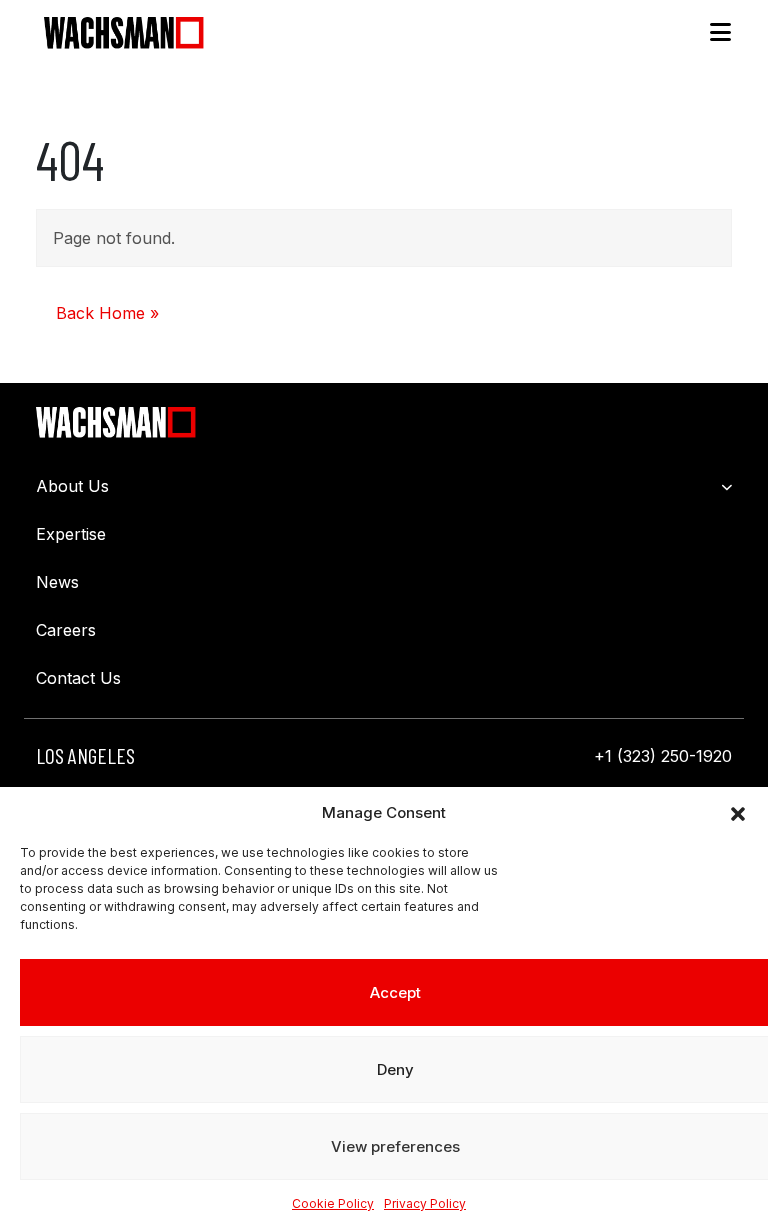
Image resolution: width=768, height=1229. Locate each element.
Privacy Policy (425, 1203)
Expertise (71, 534)
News (57, 582)
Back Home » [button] (107, 313)
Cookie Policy (333, 1203)
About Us (72, 486)
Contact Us (78, 678)
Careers (66, 630)
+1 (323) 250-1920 (663, 756)
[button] (738, 813)
